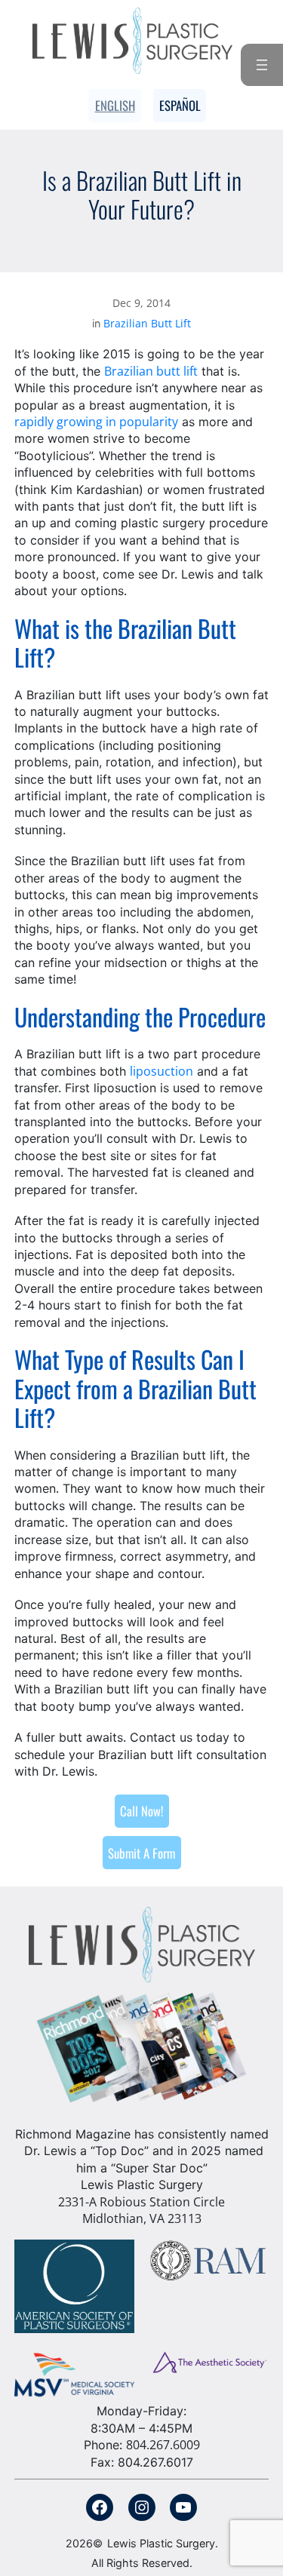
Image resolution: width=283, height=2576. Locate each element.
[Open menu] (262, 65)
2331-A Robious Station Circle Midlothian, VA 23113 (141, 2210)
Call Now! (141, 1811)
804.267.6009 (163, 2445)
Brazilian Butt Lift (147, 323)
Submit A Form (141, 1853)
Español (180, 105)
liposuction (161, 1071)
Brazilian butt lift (151, 371)
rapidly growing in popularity (96, 422)
